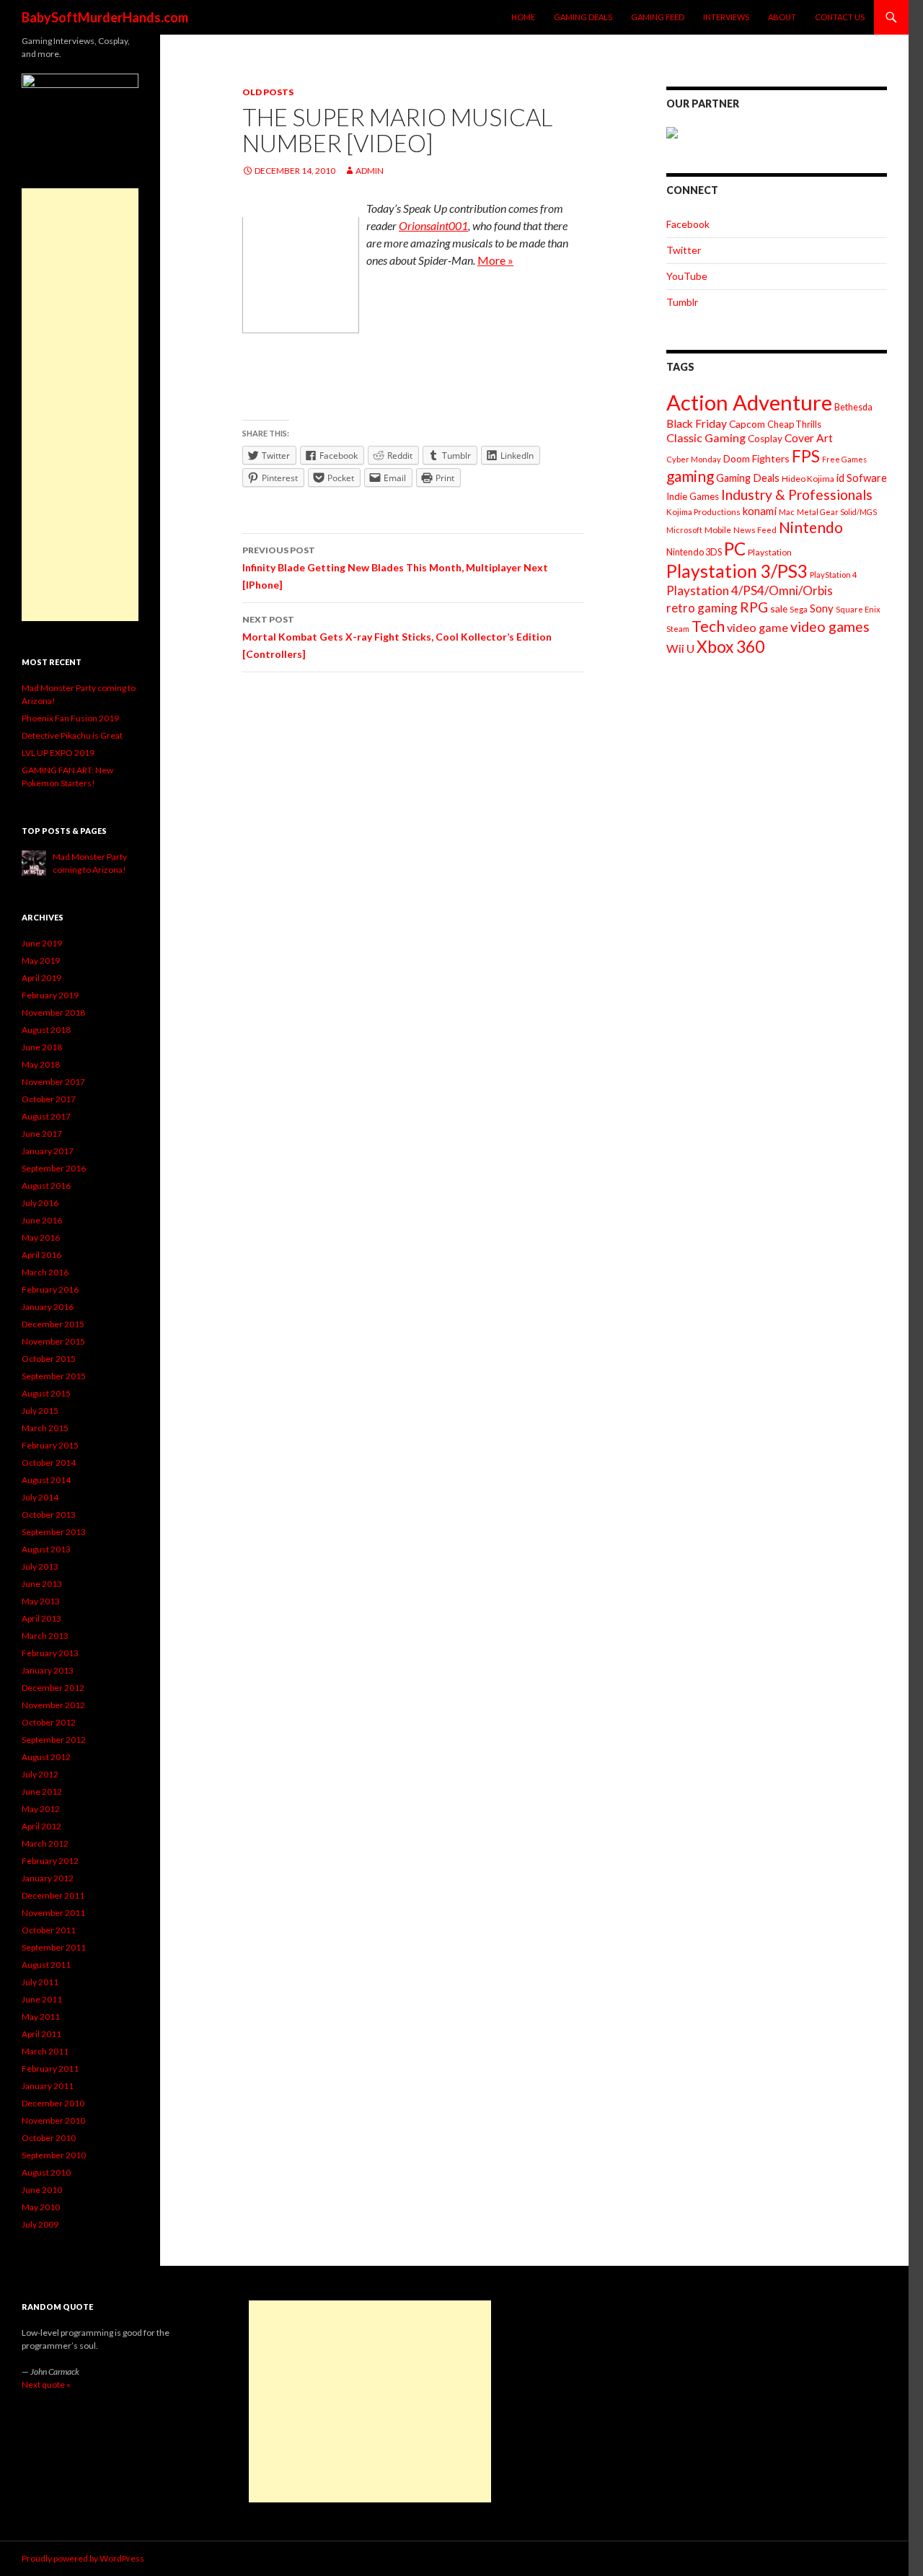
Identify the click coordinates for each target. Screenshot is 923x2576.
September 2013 (54, 1532)
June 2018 (42, 1047)
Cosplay (765, 439)
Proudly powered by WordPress (83, 2558)
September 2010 (54, 2155)
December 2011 (53, 1895)
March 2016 (45, 1272)
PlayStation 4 (834, 575)
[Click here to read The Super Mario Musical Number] (301, 274)
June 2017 (42, 1134)
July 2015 (40, 1411)
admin (370, 171)
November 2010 (53, 2120)
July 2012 (40, 1774)
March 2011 (45, 2051)
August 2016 (46, 1186)
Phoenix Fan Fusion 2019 (70, 718)
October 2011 (49, 1930)
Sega (799, 609)
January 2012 (48, 1878)
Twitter (684, 250)
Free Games (844, 459)
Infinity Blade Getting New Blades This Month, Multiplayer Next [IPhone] (395, 568)
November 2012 (53, 1705)
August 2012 (46, 1757)
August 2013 (46, 1549)
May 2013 (41, 1601)
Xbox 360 (730, 647)
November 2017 (53, 1082)
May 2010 (41, 2207)
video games (830, 627)
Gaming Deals (583, 17)
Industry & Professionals (797, 494)
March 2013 (45, 1636)
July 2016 (40, 1203)
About (782, 17)
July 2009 (40, 2224)
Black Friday (697, 423)
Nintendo (811, 527)
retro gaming (702, 608)
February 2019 (50, 995)
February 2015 (50, 1445)
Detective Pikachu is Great (72, 735)
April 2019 (41, 978)
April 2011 (41, 2034)
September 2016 (54, 1168)
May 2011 (41, 2017)
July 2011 (40, 1982)
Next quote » (46, 2384)
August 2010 (46, 2172)
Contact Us (840, 17)
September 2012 (54, 1740)
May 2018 (41, 1064)
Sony (822, 608)
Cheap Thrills (794, 424)
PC (735, 549)
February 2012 (50, 1861)
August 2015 (46, 1393)
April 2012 (41, 1826)
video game (758, 627)
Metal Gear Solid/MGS (837, 512)
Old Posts (268, 92)
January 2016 (48, 1307)
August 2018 (46, 1030)
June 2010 (42, 2190)
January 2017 (48, 1151)
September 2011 (54, 1947)
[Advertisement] (80, 405)
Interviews (726, 17)
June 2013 (42, 1584)
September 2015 (54, 1376)
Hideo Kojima (808, 479)
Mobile (718, 530)
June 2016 (42, 1220)
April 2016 (41, 1255)
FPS (806, 456)
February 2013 (50, 1653)
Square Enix (858, 609)
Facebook (688, 224)
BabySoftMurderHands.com (105, 17)
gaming (690, 476)
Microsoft (684, 530)
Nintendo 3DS (694, 552)
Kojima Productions (703, 512)
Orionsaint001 (433, 225)
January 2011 (48, 2086)
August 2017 (46, 1116)
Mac (787, 512)
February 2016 (50, 1289)
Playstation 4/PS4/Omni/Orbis (750, 590)
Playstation (770, 552)
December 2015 (53, 1324)
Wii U (680, 648)
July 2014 (40, 1497)
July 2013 (40, 1566)
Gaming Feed (658, 17)
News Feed (755, 530)
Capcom (747, 424)
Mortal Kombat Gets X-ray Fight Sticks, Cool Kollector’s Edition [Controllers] (397, 637)
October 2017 (49, 1099)
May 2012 (41, 1809)
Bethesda (853, 407)
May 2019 (41, 960)
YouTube (687, 276)
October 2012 (49, 1722)
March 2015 (45, 1428)
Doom (737, 458)
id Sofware (862, 478)
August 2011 (46, 1965)
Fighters (771, 458)
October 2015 (49, 1359)
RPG (754, 607)
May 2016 (41, 1238)
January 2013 (48, 1670)
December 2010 (53, 2103)
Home (523, 17)
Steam (678, 629)
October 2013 (49, 1515)
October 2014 (49, 1463)
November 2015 (53, 1341)
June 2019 (42, 943)
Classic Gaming (706, 438)
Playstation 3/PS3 (737, 571)
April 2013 (41, 1618)
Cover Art (809, 438)
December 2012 (53, 1688)
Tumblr (682, 302)
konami (760, 511)
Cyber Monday (694, 459)
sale (779, 608)
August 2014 (46, 1480)
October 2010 (49, 2138)
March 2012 (45, 1843)
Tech (708, 626)
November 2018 (53, 1012)
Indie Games (693, 496)
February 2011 (50, 2069)
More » (495, 260)
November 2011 (53, 1913)
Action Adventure (749, 402)
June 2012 (42, 1792)
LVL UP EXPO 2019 (58, 753)
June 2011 (42, 1999)
